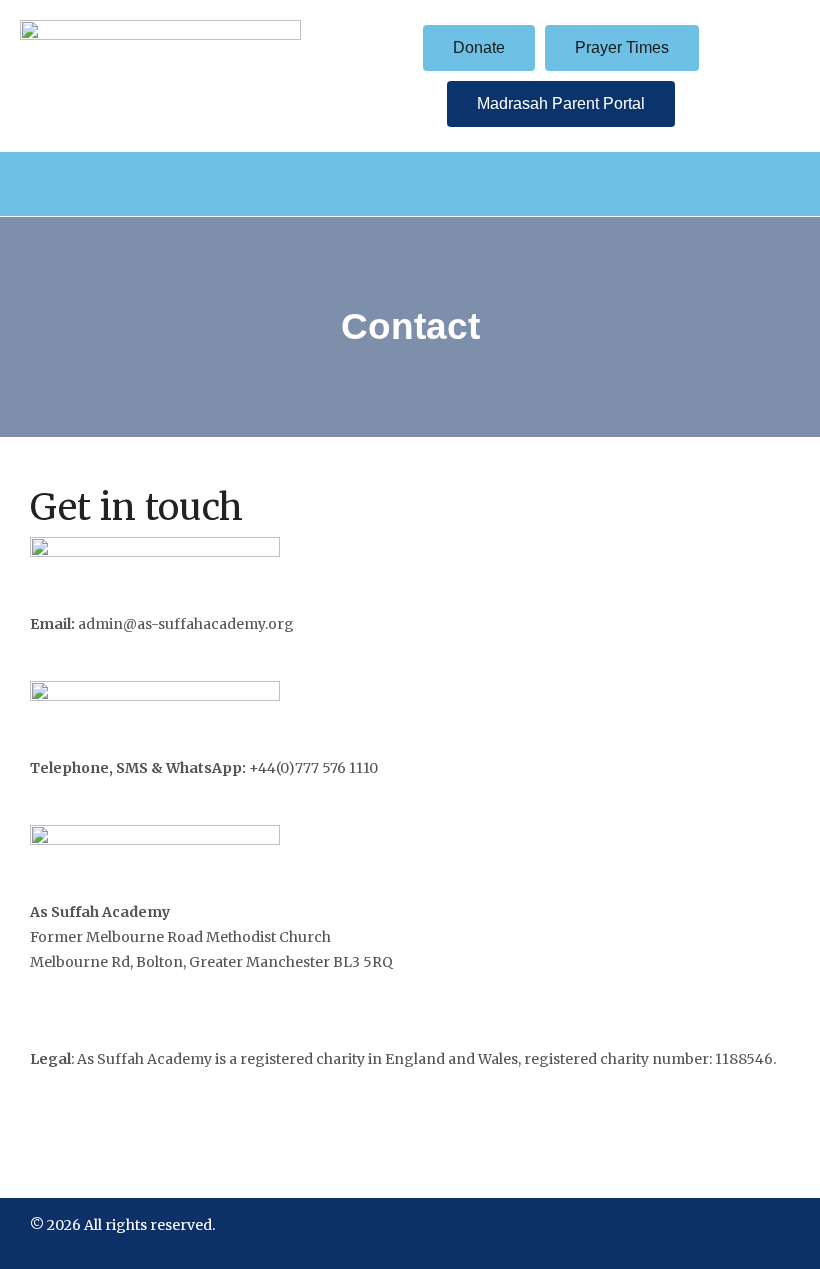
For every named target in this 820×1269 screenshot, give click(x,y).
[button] (410, 184)
